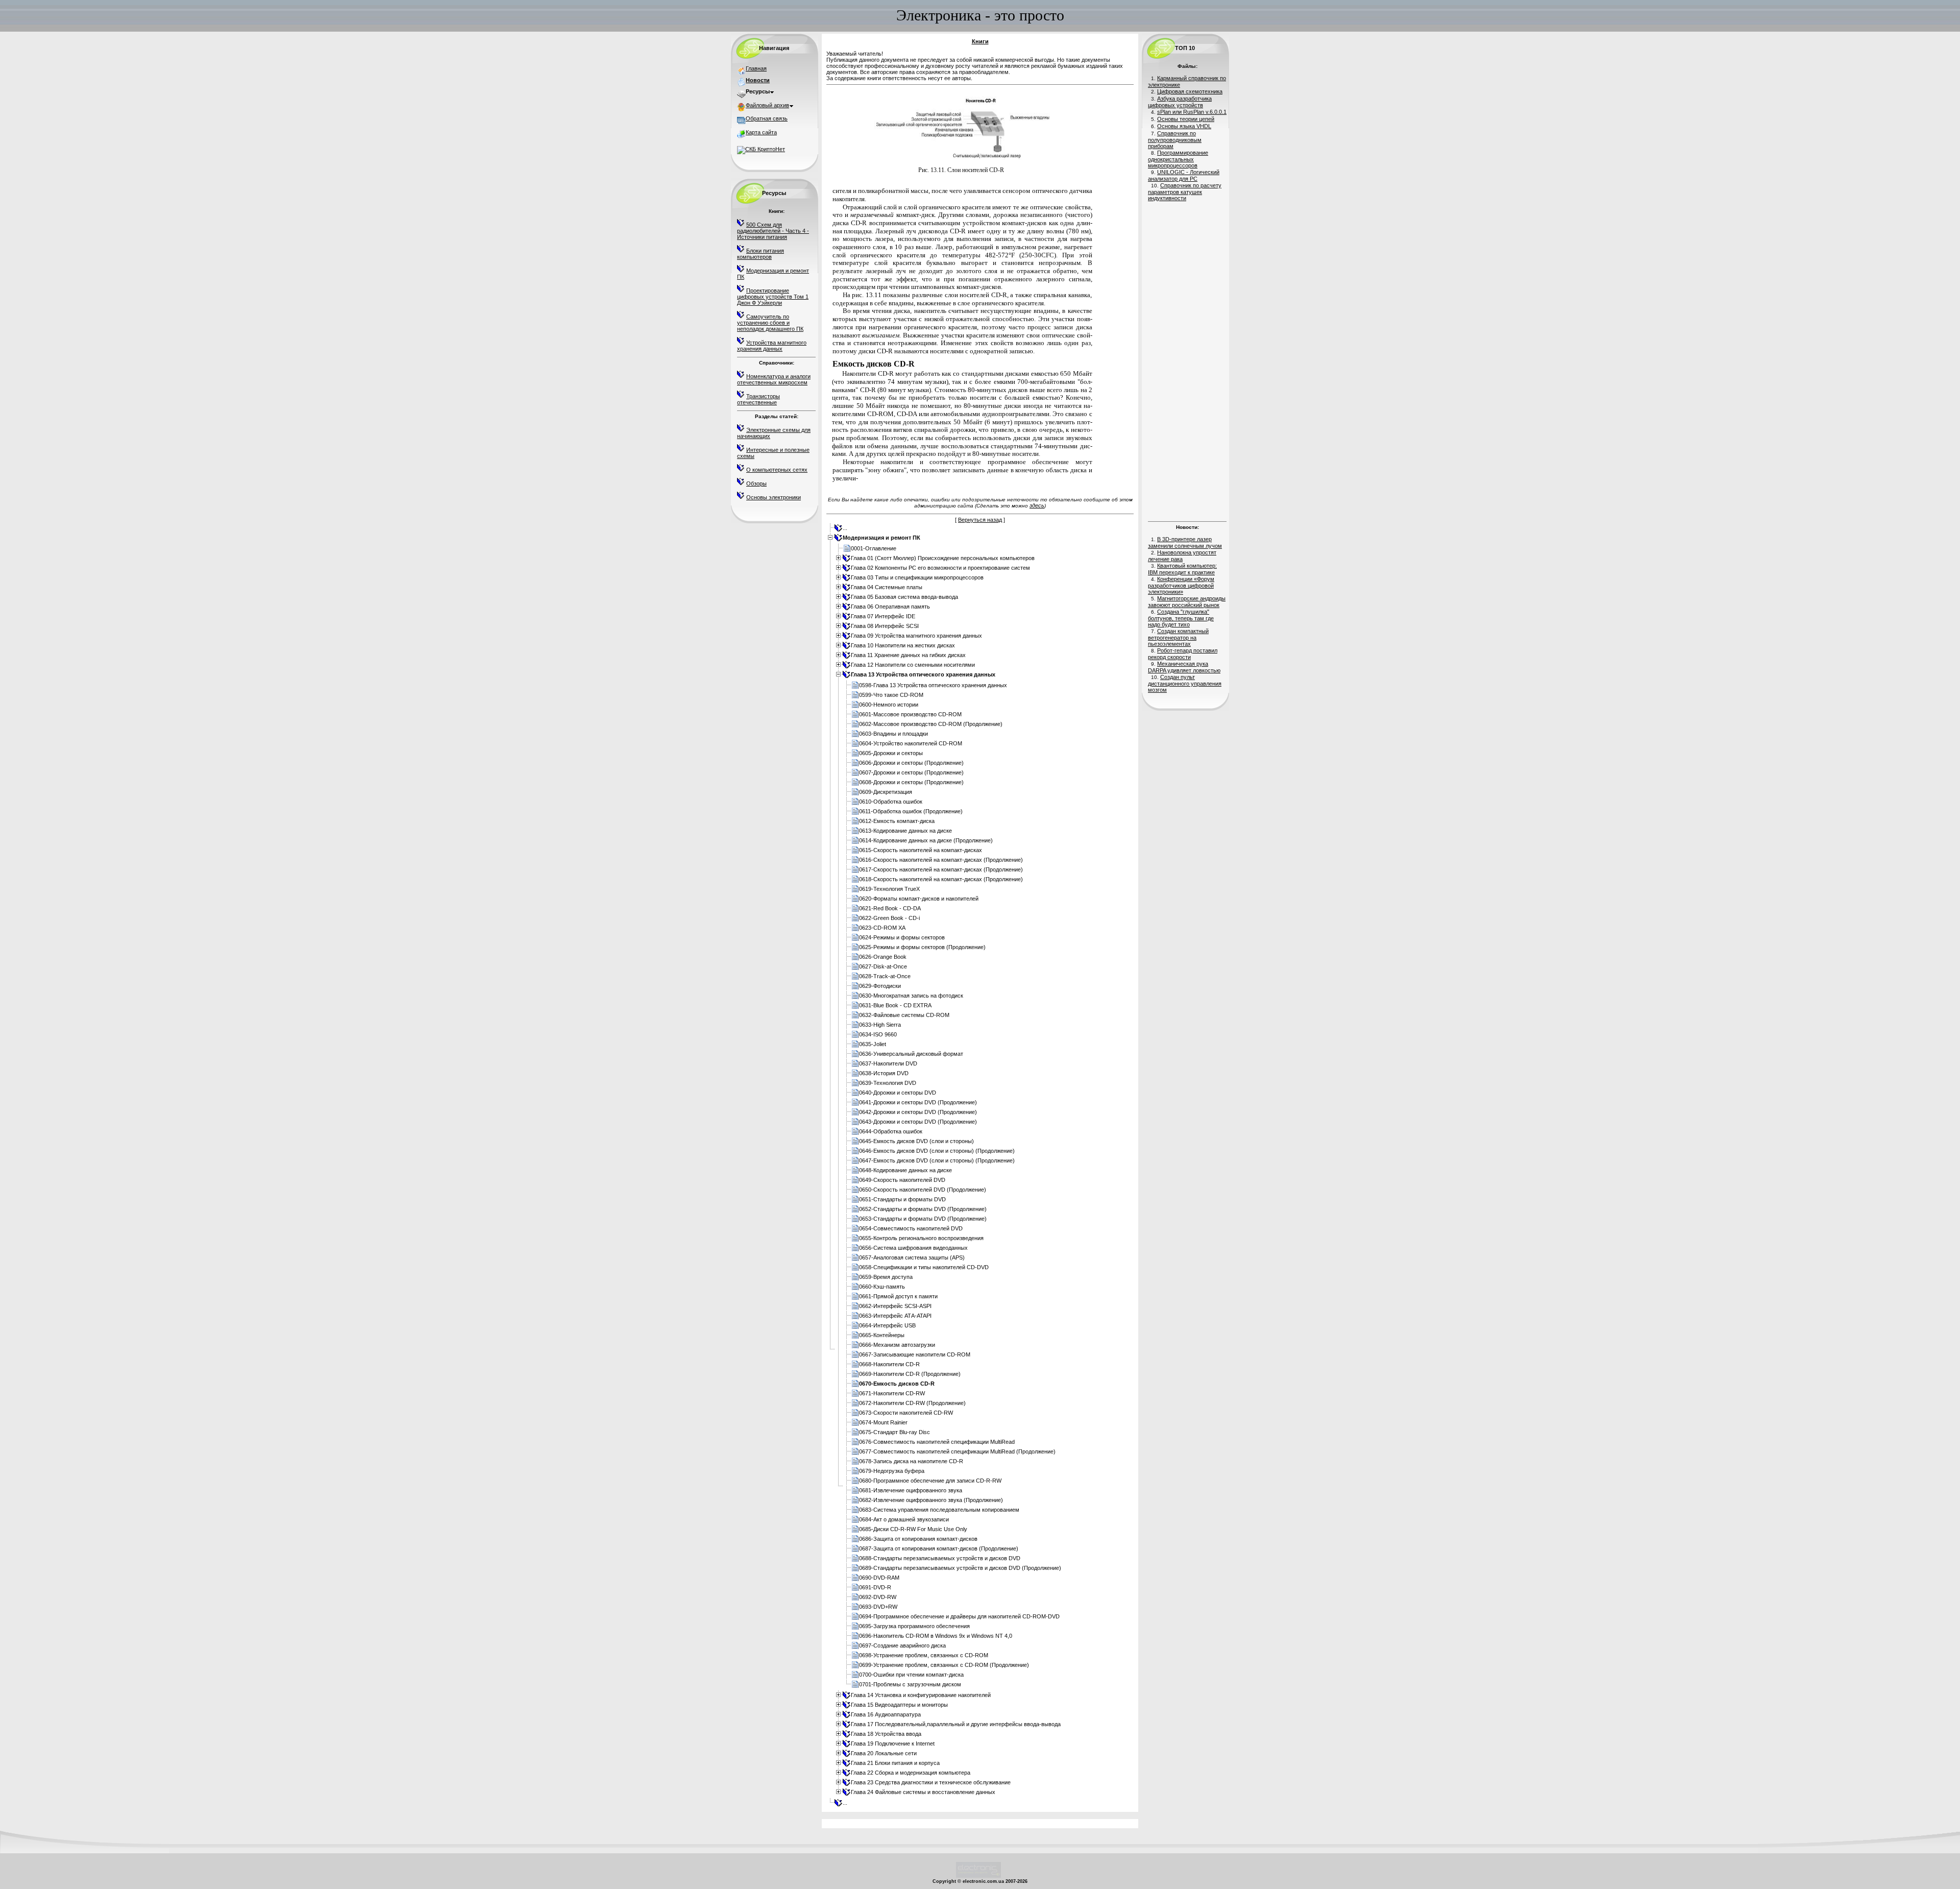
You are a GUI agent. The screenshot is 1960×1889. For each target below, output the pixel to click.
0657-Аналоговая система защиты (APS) (912, 1257)
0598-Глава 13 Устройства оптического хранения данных (933, 685)
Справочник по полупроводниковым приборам (1175, 140)
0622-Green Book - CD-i (889, 918)
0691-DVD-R (875, 1587)
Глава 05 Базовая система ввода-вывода (904, 597)
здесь (1037, 505)
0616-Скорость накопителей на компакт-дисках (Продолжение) (941, 860)
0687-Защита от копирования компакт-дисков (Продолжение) (939, 1548)
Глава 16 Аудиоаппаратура (886, 1714)
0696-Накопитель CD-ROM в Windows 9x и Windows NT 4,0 (936, 1636)
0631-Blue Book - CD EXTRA (895, 1005)
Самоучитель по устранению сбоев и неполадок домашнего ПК (770, 323)
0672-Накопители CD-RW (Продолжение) (912, 1403)
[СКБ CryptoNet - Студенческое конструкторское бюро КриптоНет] (761, 149)
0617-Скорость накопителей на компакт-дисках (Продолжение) (941, 869)
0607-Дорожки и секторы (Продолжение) (911, 772)
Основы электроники (774, 497)
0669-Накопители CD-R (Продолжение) (910, 1374)
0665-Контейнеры (882, 1335)
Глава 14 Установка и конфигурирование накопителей (921, 1695)
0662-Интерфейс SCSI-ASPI (895, 1306)
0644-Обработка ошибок (891, 1131)
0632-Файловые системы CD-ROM (904, 1015)
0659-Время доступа (886, 1277)
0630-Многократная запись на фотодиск (911, 996)
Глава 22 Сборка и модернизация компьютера (911, 1773)
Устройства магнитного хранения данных (772, 346)
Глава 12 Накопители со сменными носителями (913, 665)
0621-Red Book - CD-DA (890, 908)
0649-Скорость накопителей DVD (902, 1180)
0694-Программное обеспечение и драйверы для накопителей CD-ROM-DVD (959, 1616)
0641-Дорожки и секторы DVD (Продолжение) (918, 1102)
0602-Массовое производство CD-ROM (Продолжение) (931, 724)
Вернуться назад (980, 520)
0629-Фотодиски (880, 986)
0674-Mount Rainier (883, 1422)
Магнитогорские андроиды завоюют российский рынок (1187, 602)
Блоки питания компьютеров (761, 254)
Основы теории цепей (1186, 119)
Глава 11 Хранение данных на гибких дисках (908, 655)
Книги (980, 41)
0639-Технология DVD (888, 1083)
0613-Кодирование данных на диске (905, 831)
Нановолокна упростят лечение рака (1182, 556)
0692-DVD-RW (878, 1597)
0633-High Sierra (880, 1025)
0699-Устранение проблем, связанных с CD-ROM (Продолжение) (944, 1665)
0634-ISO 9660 (878, 1034)
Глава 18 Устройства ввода (886, 1734)
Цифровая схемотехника (1190, 91)
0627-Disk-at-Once (883, 966)
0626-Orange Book (883, 957)
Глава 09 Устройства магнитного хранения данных (916, 636)
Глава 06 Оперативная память (890, 607)
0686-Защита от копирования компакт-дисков (918, 1539)
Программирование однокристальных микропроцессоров (1178, 159)
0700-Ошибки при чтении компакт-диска (911, 1675)
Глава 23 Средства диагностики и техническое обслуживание (931, 1782)
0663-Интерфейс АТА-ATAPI (895, 1316)
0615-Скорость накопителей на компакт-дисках (921, 850)
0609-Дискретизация (886, 792)
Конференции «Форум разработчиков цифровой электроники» (1181, 585)
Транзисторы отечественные (758, 399)
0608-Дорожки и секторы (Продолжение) (911, 782)
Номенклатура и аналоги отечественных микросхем (774, 379)
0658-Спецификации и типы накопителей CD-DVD (924, 1267)
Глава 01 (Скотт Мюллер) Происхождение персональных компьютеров (943, 558)
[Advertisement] (1187, 360)
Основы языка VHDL (1184, 126)
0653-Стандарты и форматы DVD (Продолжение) (923, 1219)
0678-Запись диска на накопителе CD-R (911, 1461)
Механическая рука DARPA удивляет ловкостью (1184, 667)
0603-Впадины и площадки (893, 734)
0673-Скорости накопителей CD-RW (906, 1413)
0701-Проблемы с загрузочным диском (910, 1684)
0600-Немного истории (889, 705)
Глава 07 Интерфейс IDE (883, 616)
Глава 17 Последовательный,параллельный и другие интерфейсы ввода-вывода (956, 1724)
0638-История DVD (884, 1073)
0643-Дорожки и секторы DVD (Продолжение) (918, 1122)
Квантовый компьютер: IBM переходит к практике (1182, 569)
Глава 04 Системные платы (887, 587)
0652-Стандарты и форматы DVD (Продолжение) (923, 1209)
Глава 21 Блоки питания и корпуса (895, 1763)
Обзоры (756, 483)
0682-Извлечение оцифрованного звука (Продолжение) (931, 1500)
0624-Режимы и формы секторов (902, 937)
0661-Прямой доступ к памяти (898, 1296)
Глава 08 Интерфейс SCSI (885, 626)
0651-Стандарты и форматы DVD (902, 1199)
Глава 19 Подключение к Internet (893, 1743)
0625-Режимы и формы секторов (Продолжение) (922, 947)
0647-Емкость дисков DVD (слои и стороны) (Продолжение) (937, 1160)
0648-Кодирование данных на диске (905, 1170)
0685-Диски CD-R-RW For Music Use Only (913, 1529)
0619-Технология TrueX (889, 889)
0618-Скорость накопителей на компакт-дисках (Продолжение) (941, 879)
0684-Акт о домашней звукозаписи (904, 1519)
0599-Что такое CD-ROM (891, 695)
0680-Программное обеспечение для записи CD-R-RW (930, 1481)
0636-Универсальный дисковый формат (911, 1054)
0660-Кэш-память (882, 1287)
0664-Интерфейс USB (887, 1325)
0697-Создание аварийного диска (902, 1645)
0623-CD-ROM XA (882, 928)
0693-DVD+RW (878, 1607)
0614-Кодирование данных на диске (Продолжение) (926, 840)
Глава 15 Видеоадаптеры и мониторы (899, 1705)
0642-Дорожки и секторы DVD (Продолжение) (918, 1112)
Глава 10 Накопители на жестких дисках (903, 645)
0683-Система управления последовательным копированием (939, 1510)
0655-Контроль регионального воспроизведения (921, 1238)
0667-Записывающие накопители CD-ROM (915, 1354)
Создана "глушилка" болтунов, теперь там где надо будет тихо (1181, 618)
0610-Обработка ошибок (891, 802)
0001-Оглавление (874, 548)
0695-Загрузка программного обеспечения (914, 1626)
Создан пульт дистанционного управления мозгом (1185, 683)
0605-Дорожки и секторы (891, 753)
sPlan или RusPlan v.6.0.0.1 (1192, 112)
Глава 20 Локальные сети (884, 1753)
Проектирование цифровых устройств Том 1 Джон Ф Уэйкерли (773, 297)
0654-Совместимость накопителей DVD (911, 1228)
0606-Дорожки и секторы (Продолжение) (911, 763)
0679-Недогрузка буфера (892, 1471)
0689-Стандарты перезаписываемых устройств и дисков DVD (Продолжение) (960, 1568)
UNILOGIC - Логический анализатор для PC (1184, 175)
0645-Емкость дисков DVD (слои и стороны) (916, 1141)
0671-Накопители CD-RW (892, 1393)
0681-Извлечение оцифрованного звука (911, 1490)
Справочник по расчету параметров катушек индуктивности (1185, 192)
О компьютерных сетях (777, 470)
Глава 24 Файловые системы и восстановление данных (923, 1792)
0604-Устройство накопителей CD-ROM (911, 743)
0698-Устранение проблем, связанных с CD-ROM (924, 1655)
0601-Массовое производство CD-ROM (910, 714)
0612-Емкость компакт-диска (897, 821)
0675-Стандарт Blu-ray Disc (895, 1432)
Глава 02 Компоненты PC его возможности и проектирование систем (940, 568)
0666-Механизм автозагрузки (897, 1345)
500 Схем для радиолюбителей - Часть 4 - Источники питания (773, 231)
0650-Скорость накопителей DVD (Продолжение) (923, 1190)
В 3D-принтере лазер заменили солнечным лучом (1185, 542)
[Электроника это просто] (978, 1876)
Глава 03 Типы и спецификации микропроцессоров (917, 577)
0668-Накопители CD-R (889, 1364)
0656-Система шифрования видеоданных (913, 1248)
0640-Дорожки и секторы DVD (898, 1093)
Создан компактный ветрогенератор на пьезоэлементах (1178, 637)
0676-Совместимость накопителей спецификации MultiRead (937, 1442)
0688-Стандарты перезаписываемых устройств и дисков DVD (940, 1558)
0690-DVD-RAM (879, 1578)
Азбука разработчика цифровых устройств (1180, 102)
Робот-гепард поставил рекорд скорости (1183, 654)
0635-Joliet (873, 1044)
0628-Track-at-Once (885, 976)
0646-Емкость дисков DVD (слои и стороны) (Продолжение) (937, 1151)
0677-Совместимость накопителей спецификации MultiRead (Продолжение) (957, 1451)
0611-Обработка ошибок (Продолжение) (911, 811)
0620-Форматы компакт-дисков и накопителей (919, 899)
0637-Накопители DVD (888, 1063)
